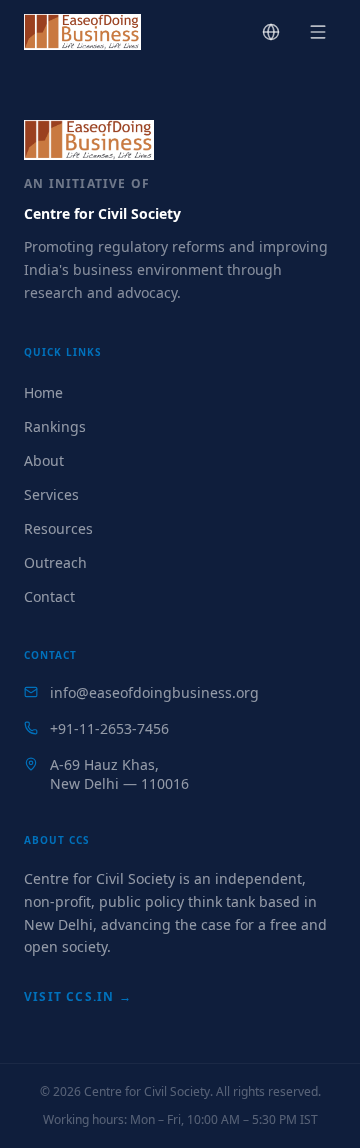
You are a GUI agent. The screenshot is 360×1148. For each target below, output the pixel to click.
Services (51, 494)
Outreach (55, 562)
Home (43, 392)
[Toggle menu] (318, 32)
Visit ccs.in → (78, 996)
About (44, 460)
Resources (58, 528)
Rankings (55, 426)
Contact (49, 596)
